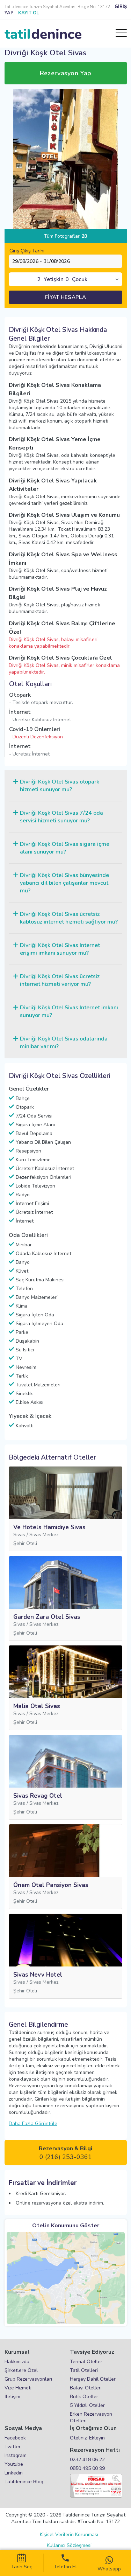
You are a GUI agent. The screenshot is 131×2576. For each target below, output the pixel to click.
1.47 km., (60, 536)
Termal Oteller (86, 2362)
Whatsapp (109, 2569)
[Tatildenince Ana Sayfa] (43, 34)
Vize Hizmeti (18, 2388)
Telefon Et (65, 2567)
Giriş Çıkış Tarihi (27, 251)
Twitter (13, 2447)
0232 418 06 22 (87, 2460)
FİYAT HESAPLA (65, 297)
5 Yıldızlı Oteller (87, 2405)
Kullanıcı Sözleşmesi (69, 2545)
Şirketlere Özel (21, 2370)
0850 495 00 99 (87, 2468)
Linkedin (14, 2473)
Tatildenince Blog (24, 2482)
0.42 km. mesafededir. (71, 542)
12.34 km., (46, 529)
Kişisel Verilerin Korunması (69, 2535)
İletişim (12, 2397)
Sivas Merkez (44, 1535)
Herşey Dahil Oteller (93, 2379)
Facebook (15, 2438)
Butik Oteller (84, 2397)
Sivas (19, 1535)
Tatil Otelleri (84, 2370)
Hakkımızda (17, 2362)
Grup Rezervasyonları (28, 2379)
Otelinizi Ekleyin (87, 2438)
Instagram (16, 2455)
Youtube (14, 2464)
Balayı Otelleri (86, 2388)
